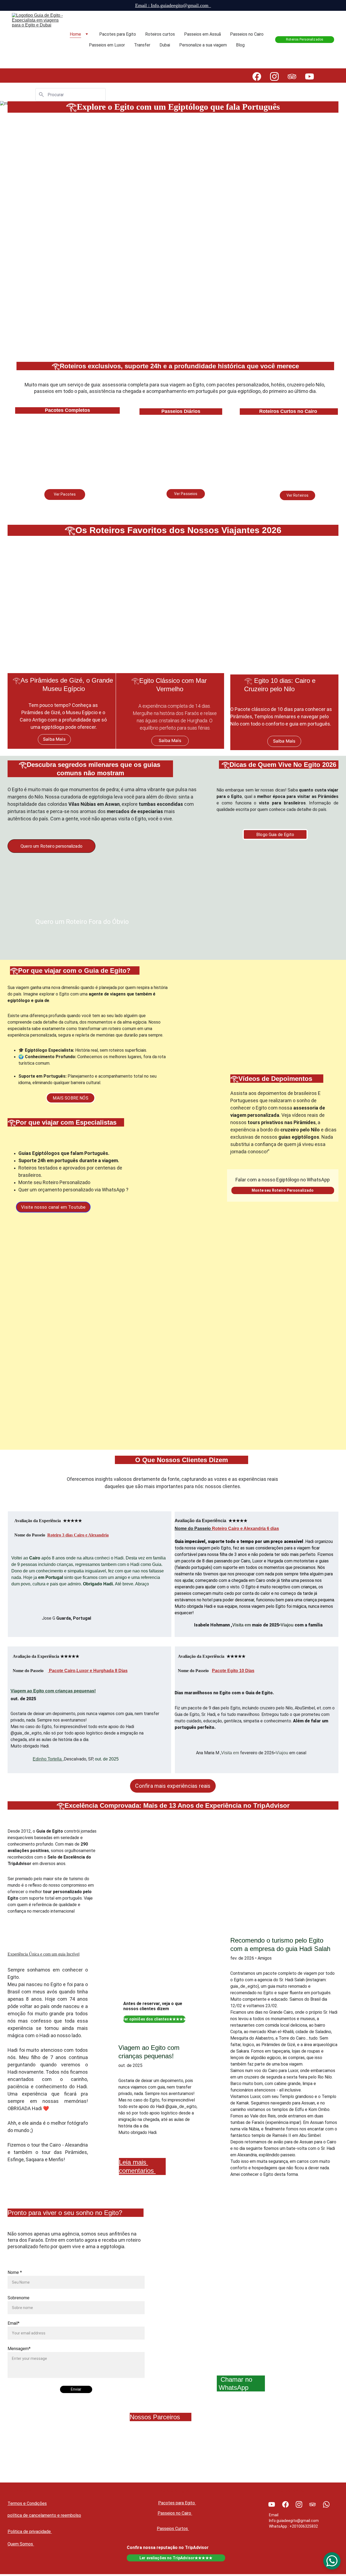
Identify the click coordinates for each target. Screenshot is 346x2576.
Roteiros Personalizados (305, 39)
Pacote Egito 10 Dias (233, 1671)
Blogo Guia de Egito (275, 835)
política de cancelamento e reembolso (44, 2515)
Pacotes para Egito (118, 34)
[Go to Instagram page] (277, 76)
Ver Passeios (186, 494)
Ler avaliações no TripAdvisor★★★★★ (176, 2558)
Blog (240, 45)
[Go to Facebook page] (259, 76)
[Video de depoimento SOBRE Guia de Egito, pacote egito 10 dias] (53, 1419)
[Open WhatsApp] (332, 2561)
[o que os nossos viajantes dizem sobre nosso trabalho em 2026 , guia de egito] (293, 1419)
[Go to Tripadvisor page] (295, 76)
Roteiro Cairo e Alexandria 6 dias (245, 1528)
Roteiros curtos (160, 34)
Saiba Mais (54, 739)
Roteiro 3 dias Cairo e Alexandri (77, 1535)
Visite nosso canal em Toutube (53, 1207)
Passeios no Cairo (247, 34)
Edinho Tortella (47, 1759)
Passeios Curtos (173, 2529)
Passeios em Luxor (107, 45)
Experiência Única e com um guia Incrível (44, 1954)
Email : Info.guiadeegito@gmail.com (173, 5)
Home (75, 34)
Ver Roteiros (298, 495)
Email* (14, 2323)
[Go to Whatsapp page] (326, 2504)
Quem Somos (21, 2544)
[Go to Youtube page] (310, 76)
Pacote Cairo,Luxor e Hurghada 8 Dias (88, 1671)
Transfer (142, 45)
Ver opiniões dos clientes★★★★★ (154, 2019)
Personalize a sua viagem (203, 45)
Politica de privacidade (30, 2532)
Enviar (76, 2389)
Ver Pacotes (65, 494)
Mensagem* (19, 2349)
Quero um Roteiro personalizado (51, 846)
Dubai (165, 45)
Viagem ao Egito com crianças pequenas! (53, 1691)
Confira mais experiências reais (173, 1786)
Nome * (15, 2272)
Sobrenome (19, 2298)
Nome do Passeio (193, 1528)
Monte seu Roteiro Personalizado (283, 1190)
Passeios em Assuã (202, 34)
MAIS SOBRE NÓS (70, 1098)
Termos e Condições (27, 2503)
